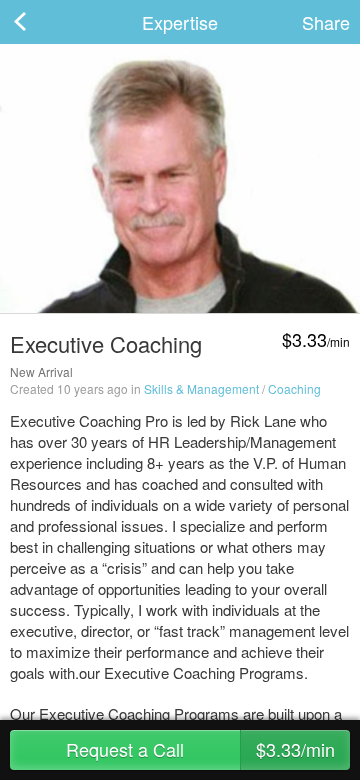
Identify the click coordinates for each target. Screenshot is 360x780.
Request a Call (200, 749)
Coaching (294, 388)
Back (40, 22)
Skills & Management (201, 388)
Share (326, 22)
